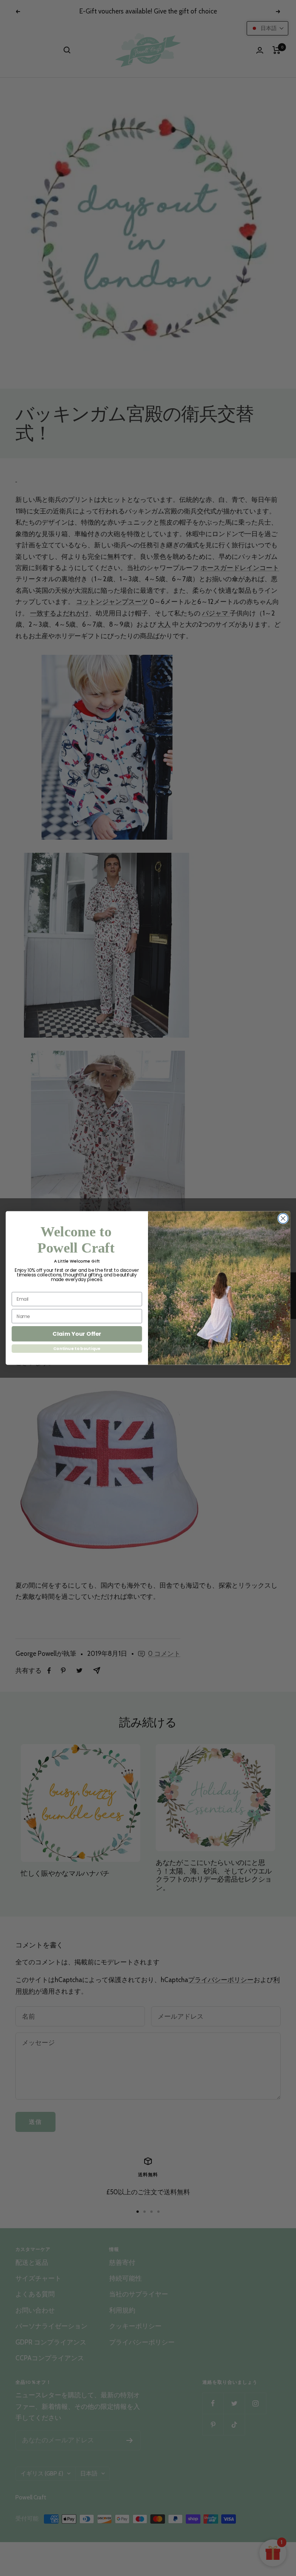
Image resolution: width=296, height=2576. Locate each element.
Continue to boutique (77, 1349)
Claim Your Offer (77, 1334)
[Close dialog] (283, 1219)
